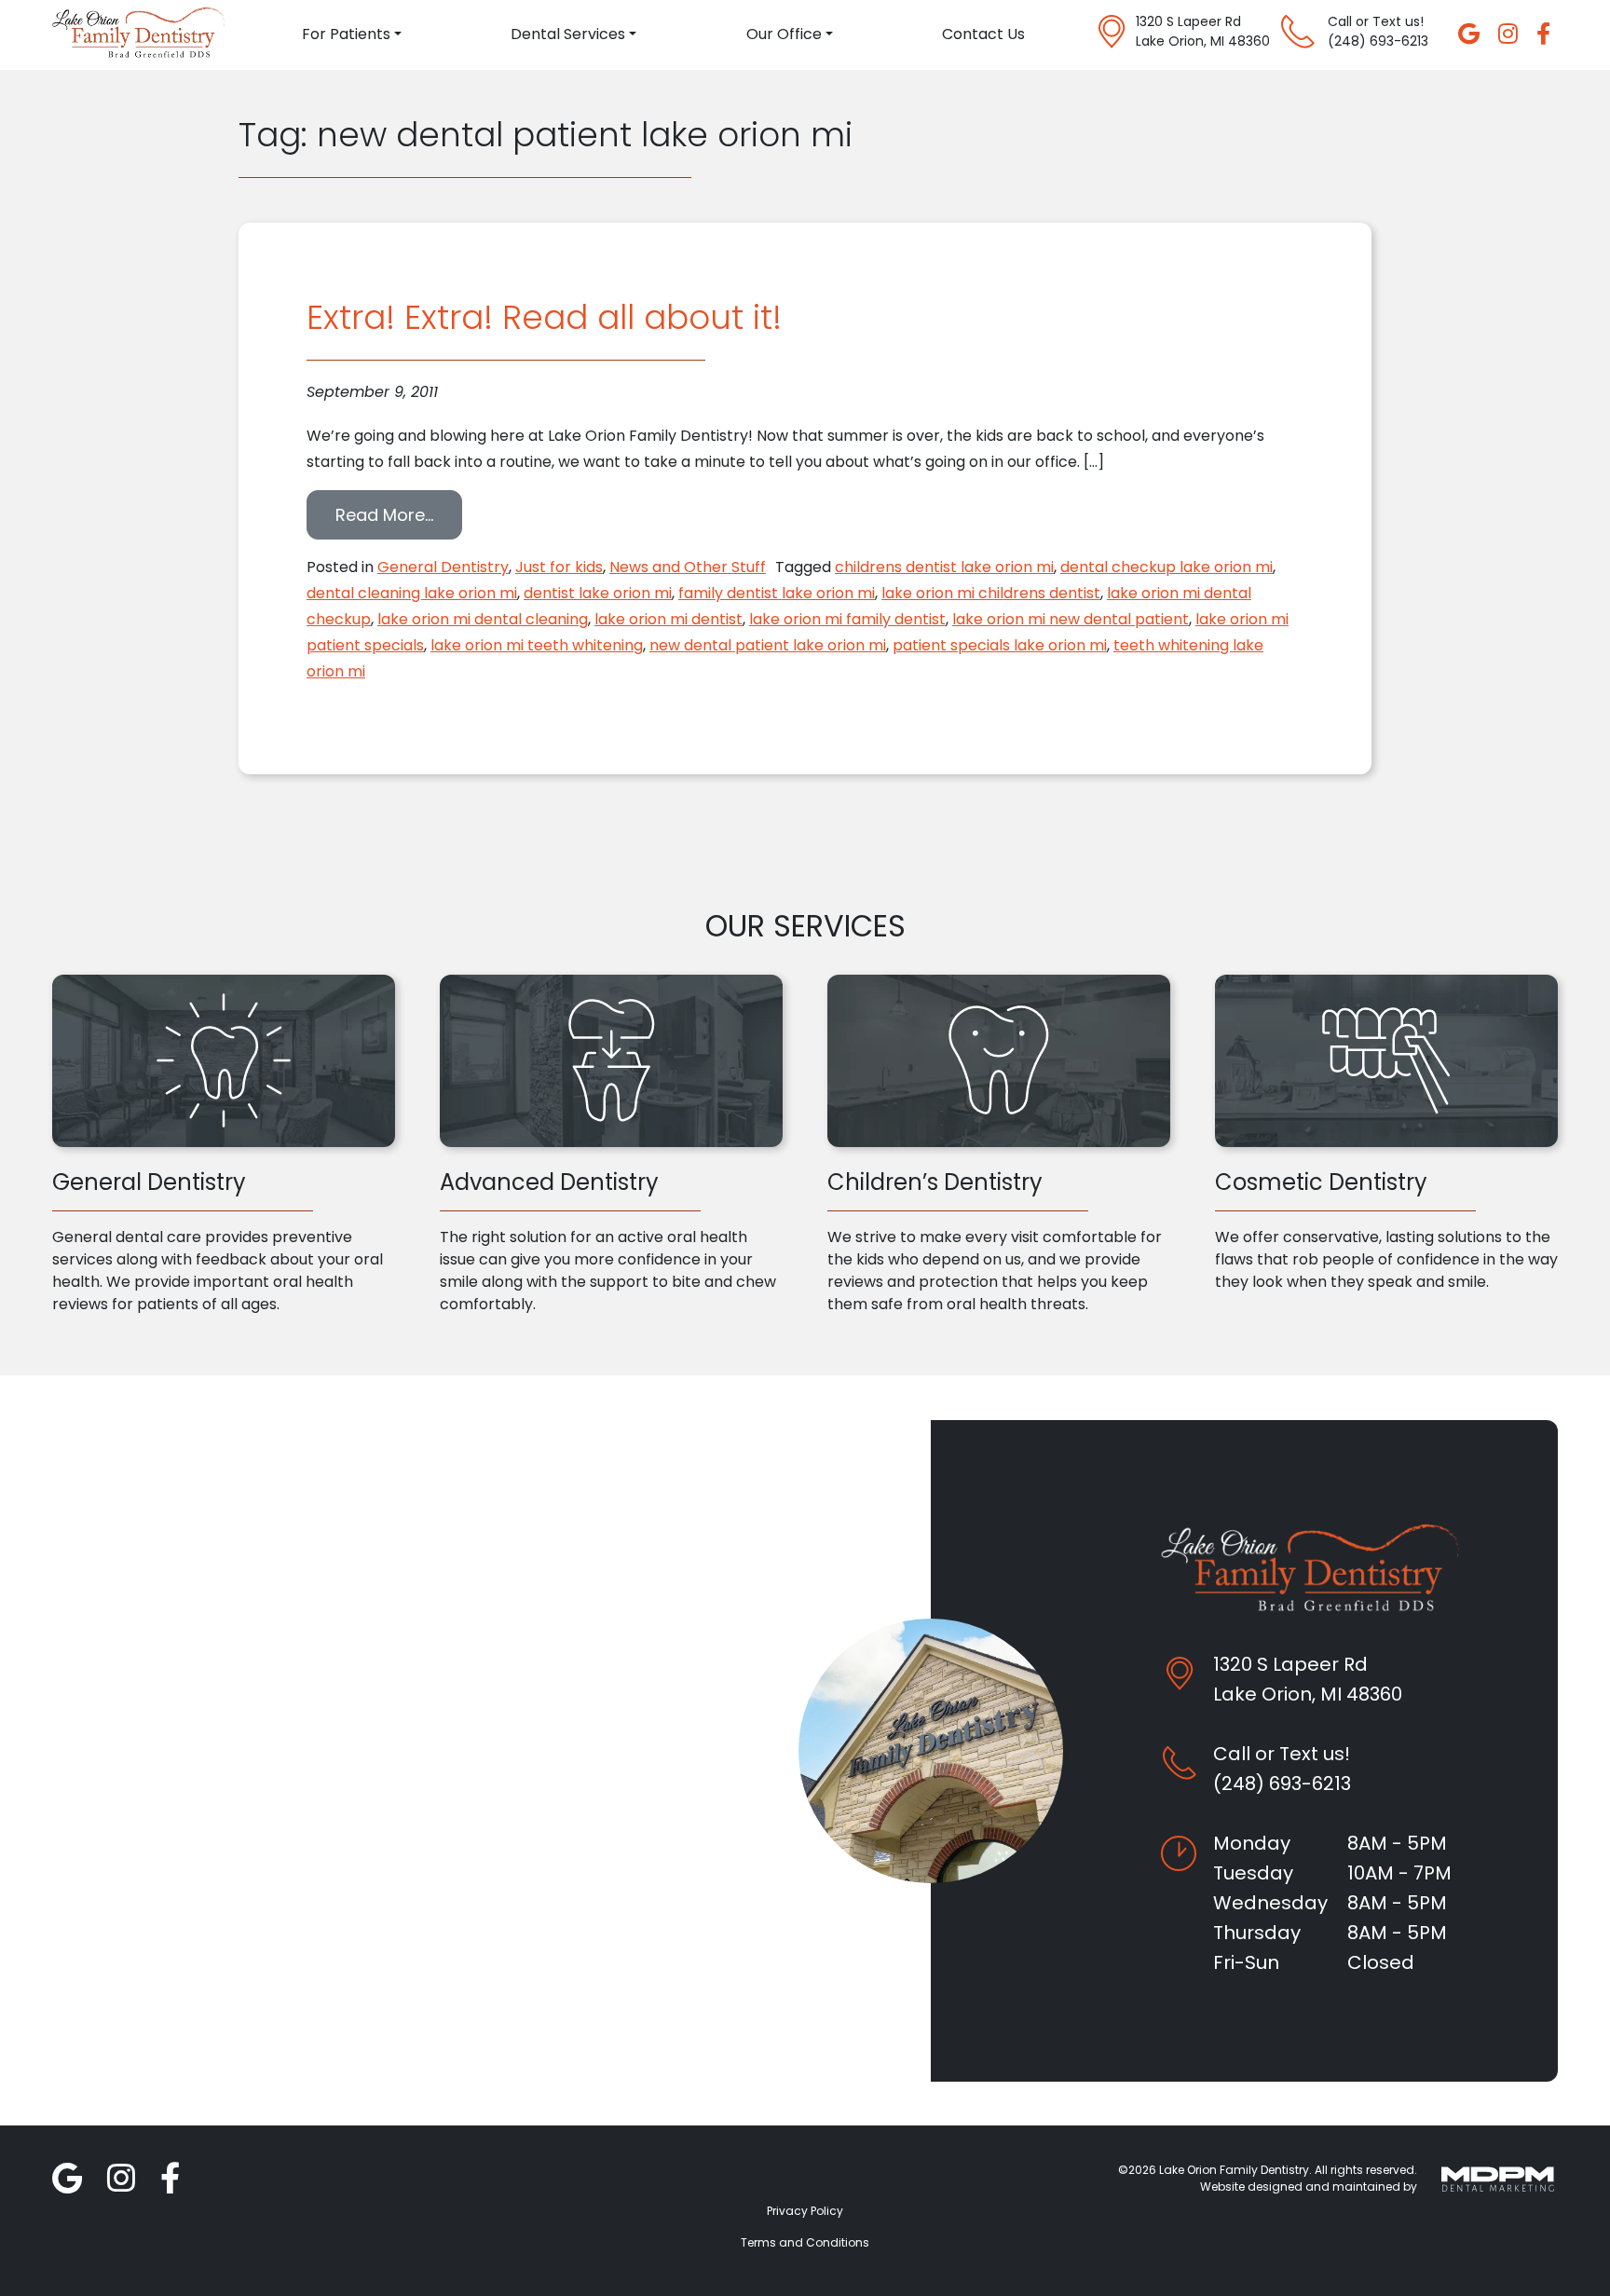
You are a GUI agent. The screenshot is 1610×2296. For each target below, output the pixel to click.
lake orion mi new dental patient (1071, 619)
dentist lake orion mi (598, 593)
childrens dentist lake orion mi (944, 567)
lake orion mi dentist (669, 619)
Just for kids (559, 567)
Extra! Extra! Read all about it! (544, 317)
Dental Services (568, 34)
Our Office (784, 34)
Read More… (399, 514)
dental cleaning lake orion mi (412, 593)
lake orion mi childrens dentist (991, 593)
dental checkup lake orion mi (1167, 567)
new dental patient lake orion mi (768, 645)
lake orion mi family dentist (847, 619)
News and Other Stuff (688, 567)
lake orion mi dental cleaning (483, 619)
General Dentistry (443, 567)
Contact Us (983, 34)
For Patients (346, 34)
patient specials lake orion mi (1000, 645)
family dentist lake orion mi (777, 593)
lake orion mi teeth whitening (537, 645)
